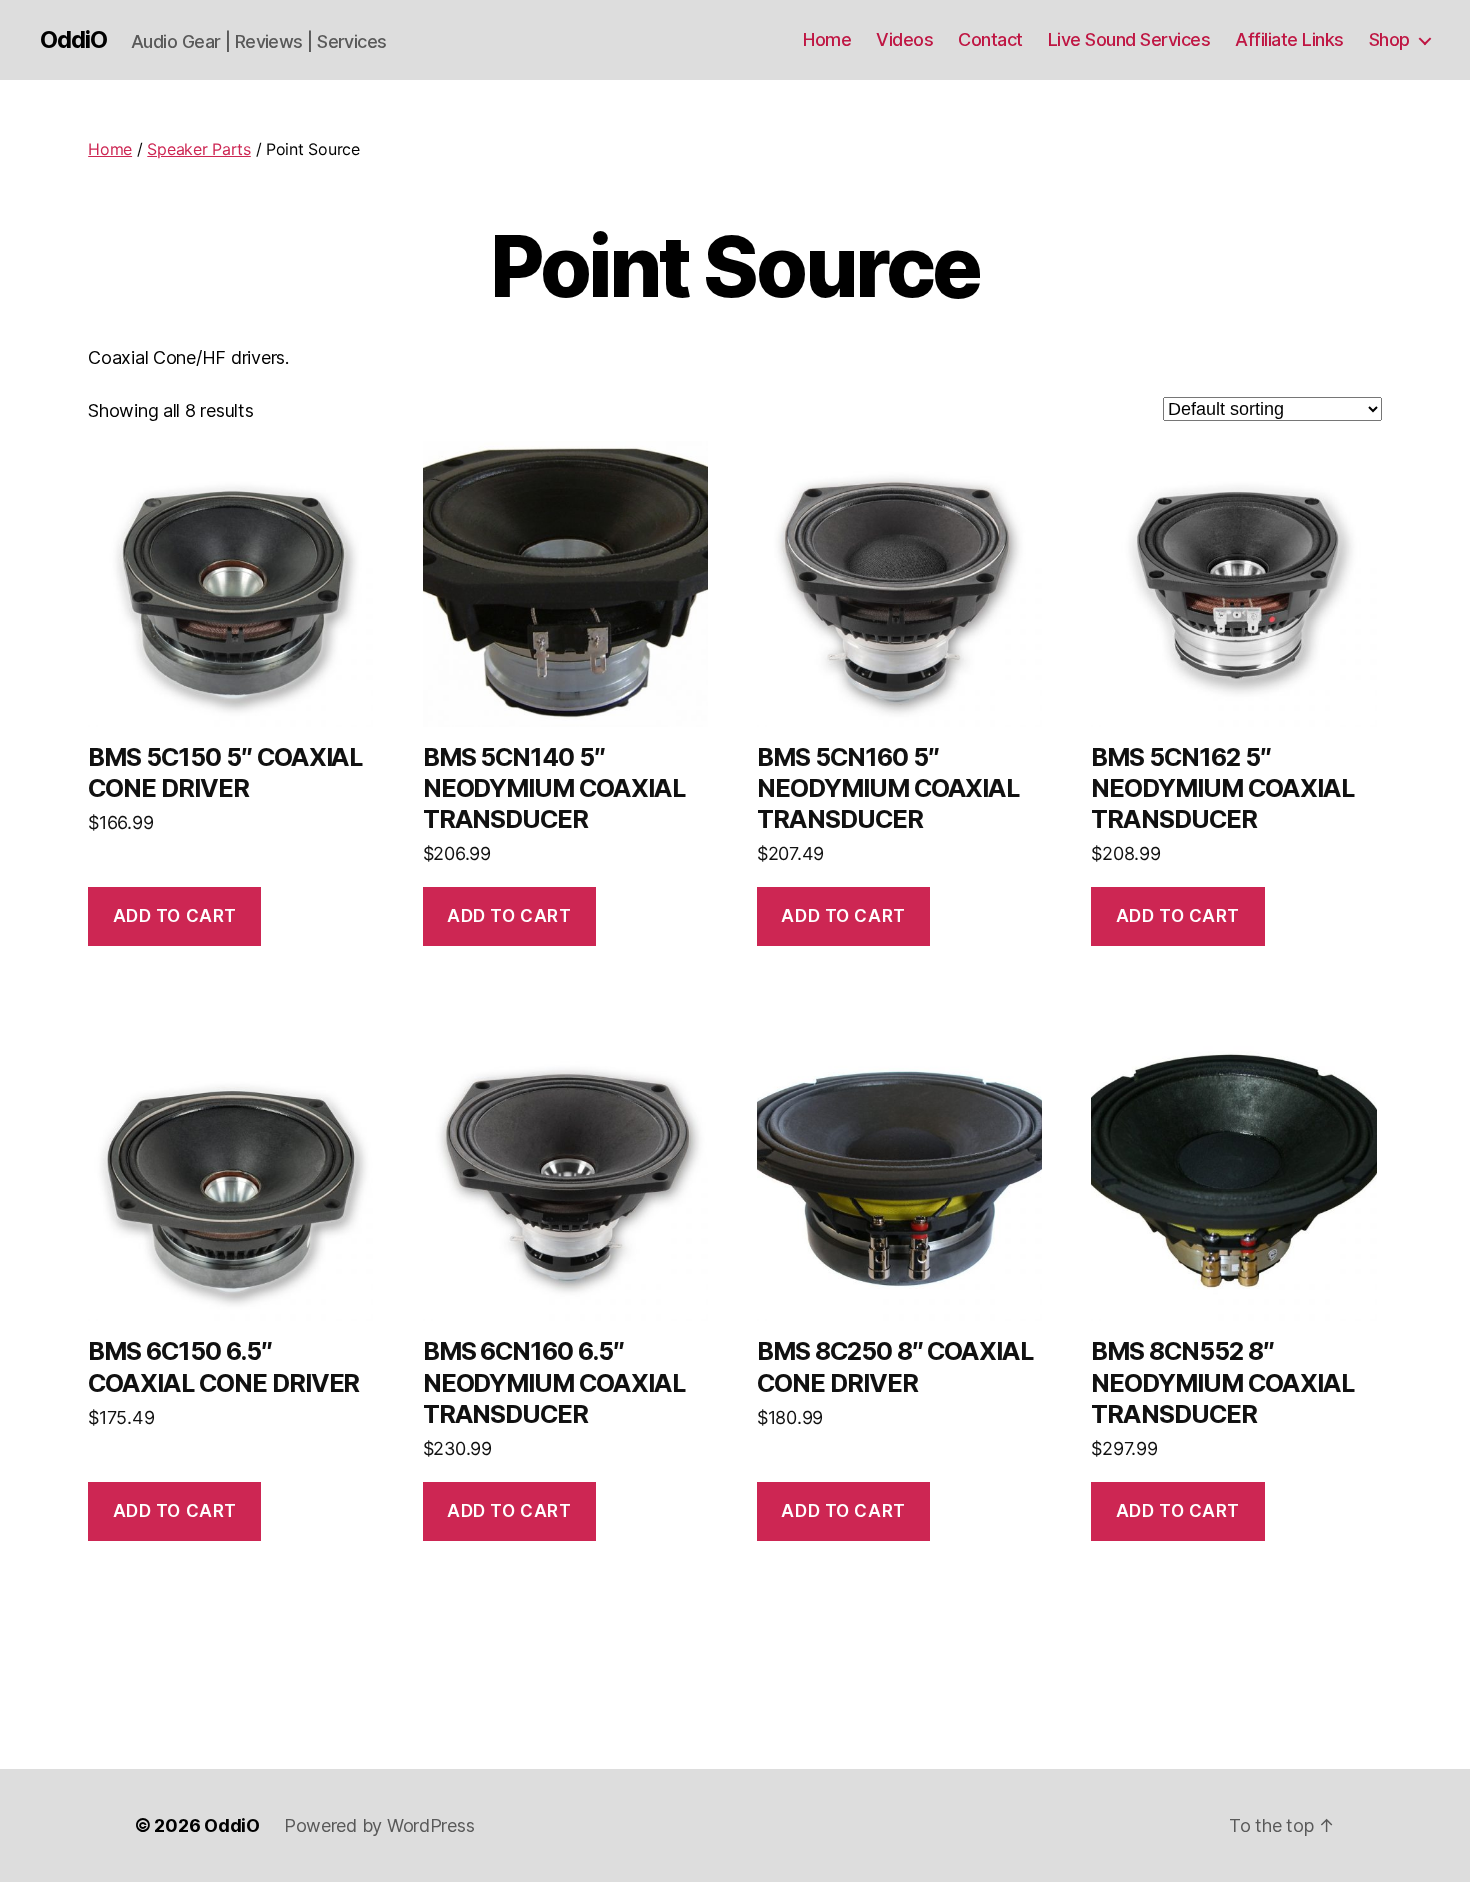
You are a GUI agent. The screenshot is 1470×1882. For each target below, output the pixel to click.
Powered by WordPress (379, 1825)
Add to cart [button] (175, 916)
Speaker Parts (199, 149)
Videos (904, 39)
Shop (1389, 39)
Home (827, 39)
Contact (990, 39)
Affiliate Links (1289, 39)
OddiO (73, 40)
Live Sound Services (1129, 39)
